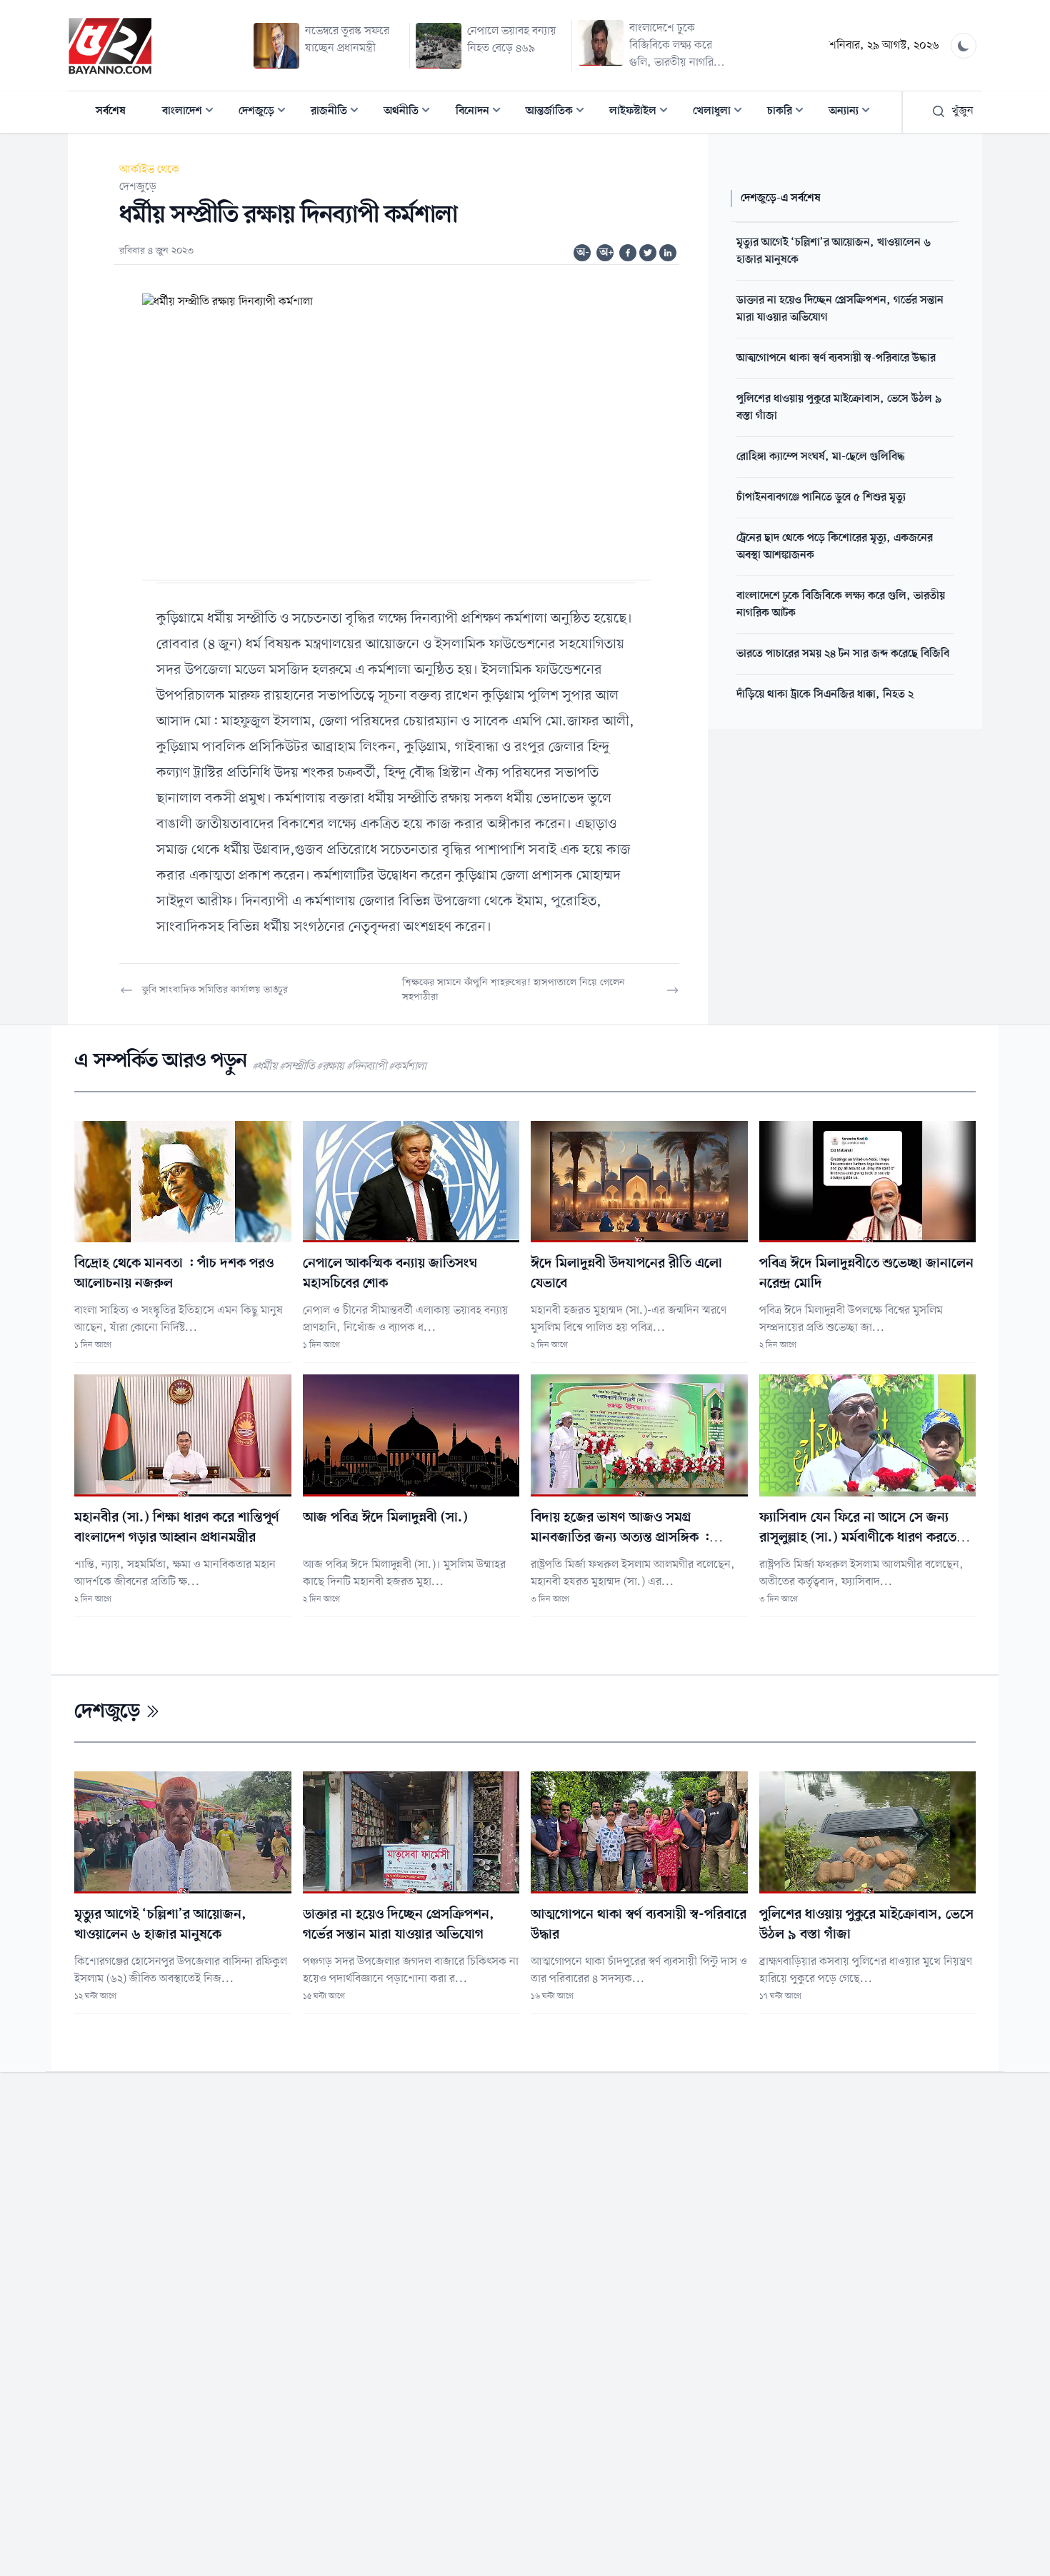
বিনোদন (482, 112)
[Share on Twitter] (648, 253)
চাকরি (790, 112)
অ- (583, 253)
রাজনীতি (339, 112)
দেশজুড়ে (266, 112)
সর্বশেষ (111, 111)
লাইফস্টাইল (643, 112)
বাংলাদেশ (192, 112)
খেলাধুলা (722, 112)
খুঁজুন (962, 111)
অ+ (606, 253)
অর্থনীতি (411, 112)
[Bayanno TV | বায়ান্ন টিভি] (110, 46)
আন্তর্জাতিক (559, 112)
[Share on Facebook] (628, 253)
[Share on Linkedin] (668, 253)
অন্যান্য (854, 112)
